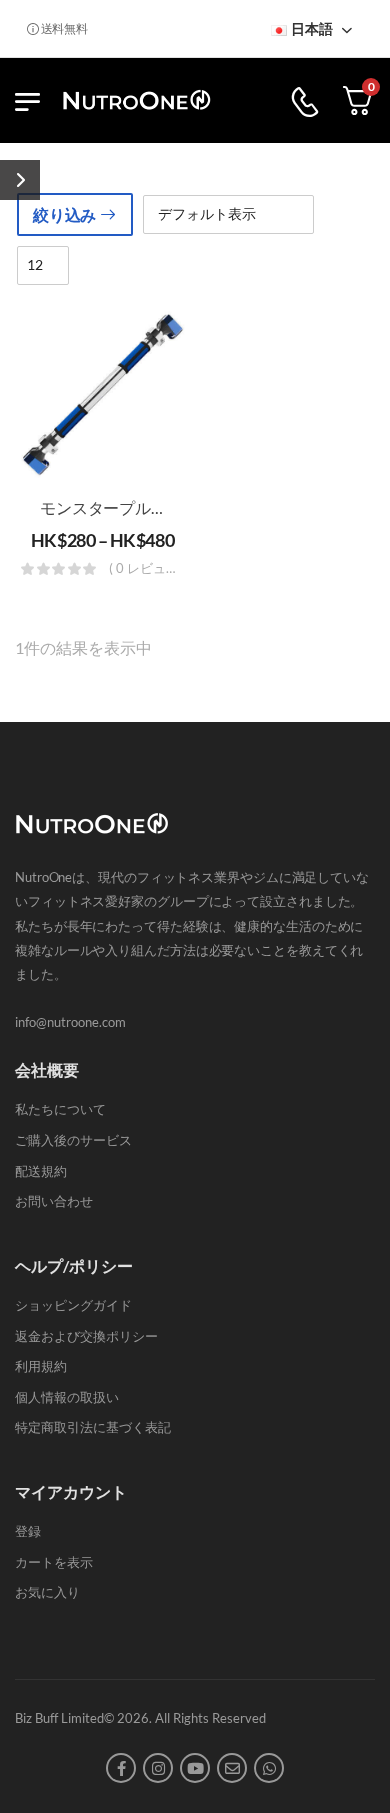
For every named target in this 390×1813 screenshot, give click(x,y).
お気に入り (47, 1592)
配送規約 (41, 1171)
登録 (28, 1531)
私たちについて (60, 1109)
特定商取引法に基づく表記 (93, 1427)
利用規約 (41, 1366)
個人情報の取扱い (67, 1397)
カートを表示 (54, 1562)
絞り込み (64, 214)
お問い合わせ (54, 1201)
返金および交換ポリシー (86, 1336)
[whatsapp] (269, 1768)
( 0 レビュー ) (147, 569)
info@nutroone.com (70, 1022)
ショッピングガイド (73, 1305)
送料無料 (61, 28)
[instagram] (158, 1768)
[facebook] (121, 1768)
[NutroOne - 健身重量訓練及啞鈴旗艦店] (136, 100)
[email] (232, 1768)
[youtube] (195, 1768)
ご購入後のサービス (73, 1140)
